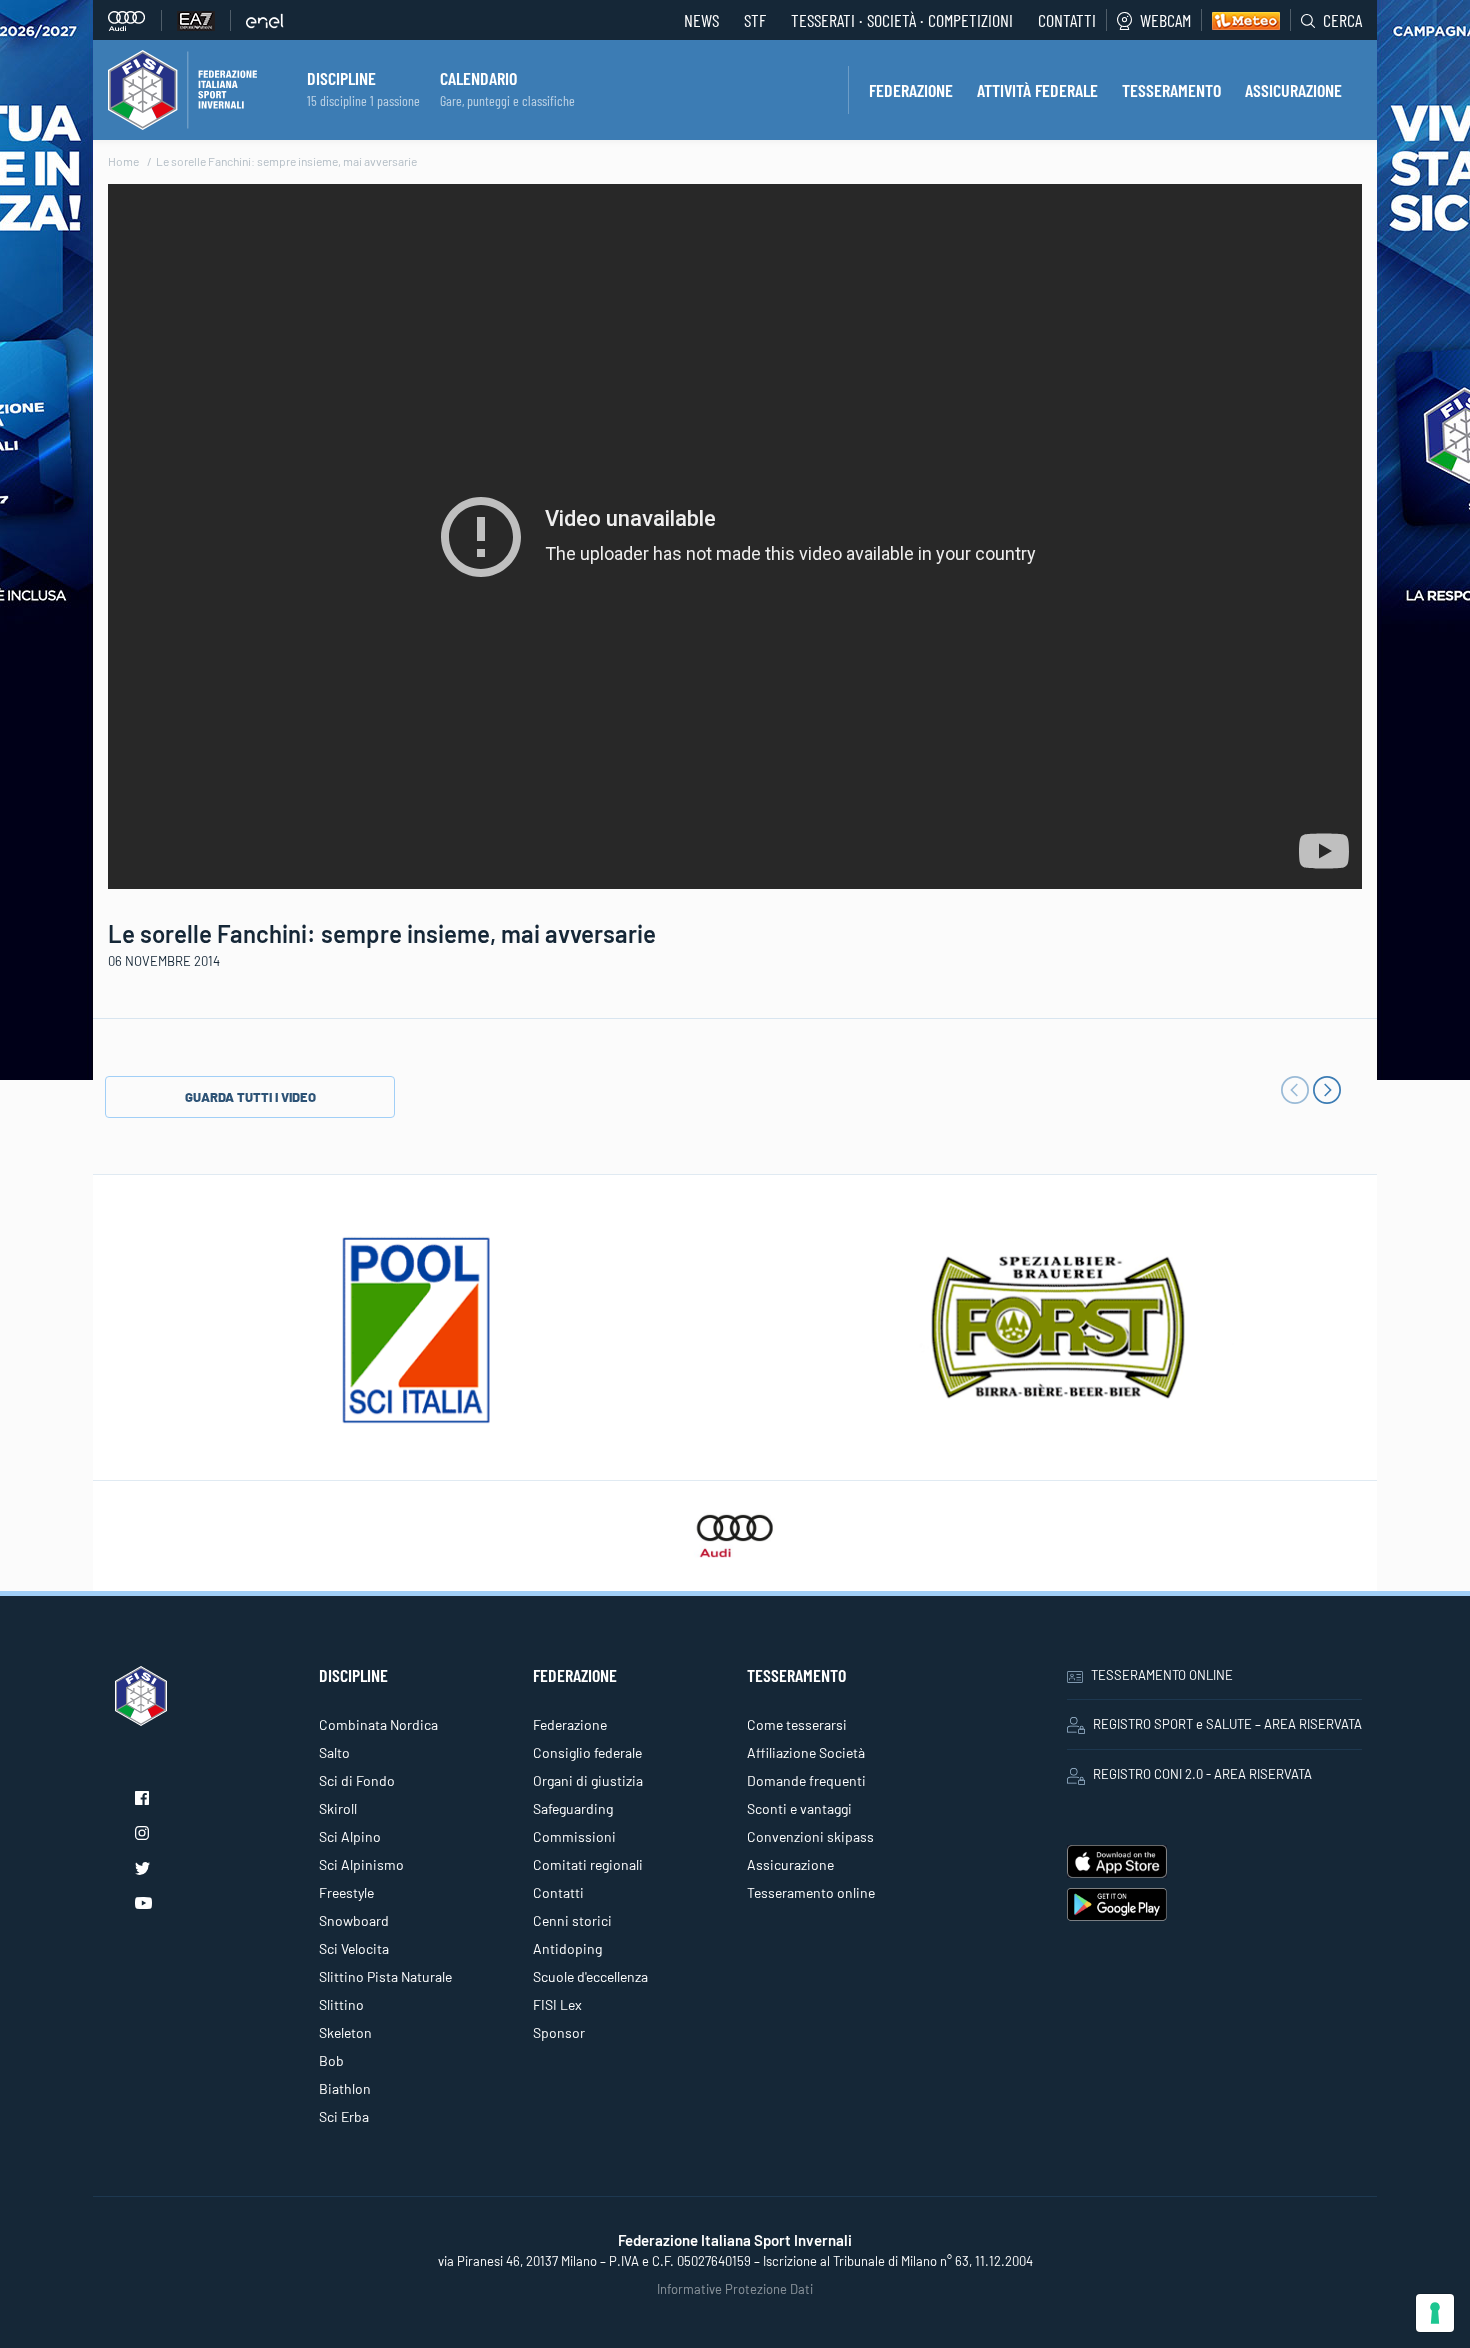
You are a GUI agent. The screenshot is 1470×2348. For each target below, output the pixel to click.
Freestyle (346, 1892)
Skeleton (345, 2032)
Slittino (341, 2004)
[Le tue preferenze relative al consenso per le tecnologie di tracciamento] (1435, 2313)
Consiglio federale (587, 1752)
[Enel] (265, 20)
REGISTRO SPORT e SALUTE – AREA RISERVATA (1227, 1724)
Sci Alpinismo (361, 1864)
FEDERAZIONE (911, 90)
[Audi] (135, 20)
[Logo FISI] (182, 88)
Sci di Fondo (357, 1780)
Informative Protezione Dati (735, 2289)
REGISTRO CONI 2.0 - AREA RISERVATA (1202, 1774)
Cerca (1342, 20)
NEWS (701, 20)
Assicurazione (790, 1864)
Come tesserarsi (797, 1724)
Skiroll (338, 1808)
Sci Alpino (350, 1836)
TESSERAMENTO (1171, 90)
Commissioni (574, 1836)
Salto (334, 1752)
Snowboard (354, 1920)
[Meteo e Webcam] (1240, 20)
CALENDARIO (478, 78)
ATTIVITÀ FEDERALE (1037, 90)
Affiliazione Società (806, 1752)
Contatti (1067, 20)
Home (123, 161)
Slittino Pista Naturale (385, 1976)
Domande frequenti (806, 1780)
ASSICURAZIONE (1293, 90)
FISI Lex (557, 2004)
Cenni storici (572, 1920)
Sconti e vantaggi (799, 1808)
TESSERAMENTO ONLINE (1162, 1675)
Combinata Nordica (378, 1724)
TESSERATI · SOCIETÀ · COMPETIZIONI (902, 20)
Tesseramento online (811, 1892)
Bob (331, 2060)
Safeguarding (573, 1808)
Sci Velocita (354, 1948)
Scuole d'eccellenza (590, 1976)
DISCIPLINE (341, 78)
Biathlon (345, 2088)
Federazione (570, 1724)
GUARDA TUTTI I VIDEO (250, 1097)
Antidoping (567, 1948)
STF (755, 20)
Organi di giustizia (588, 1780)
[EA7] (204, 20)
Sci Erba (344, 2116)
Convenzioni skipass (810, 1836)
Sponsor (559, 2032)
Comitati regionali (588, 1864)
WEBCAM (1165, 20)
